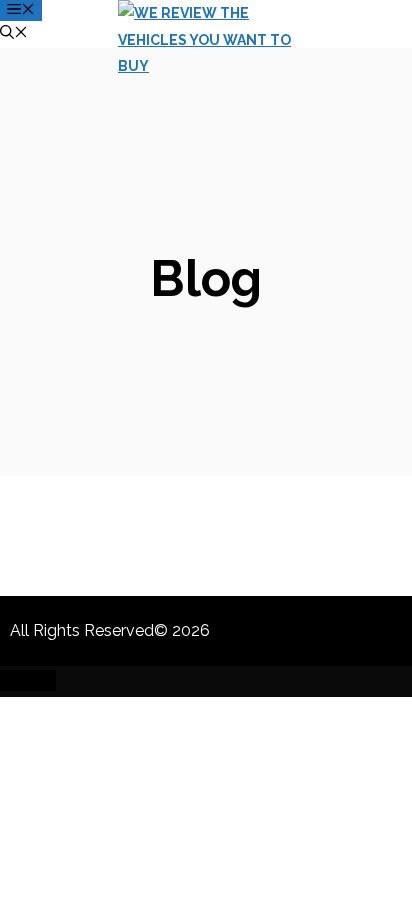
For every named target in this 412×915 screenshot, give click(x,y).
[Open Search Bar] (14, 34)
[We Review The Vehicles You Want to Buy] (216, 66)
